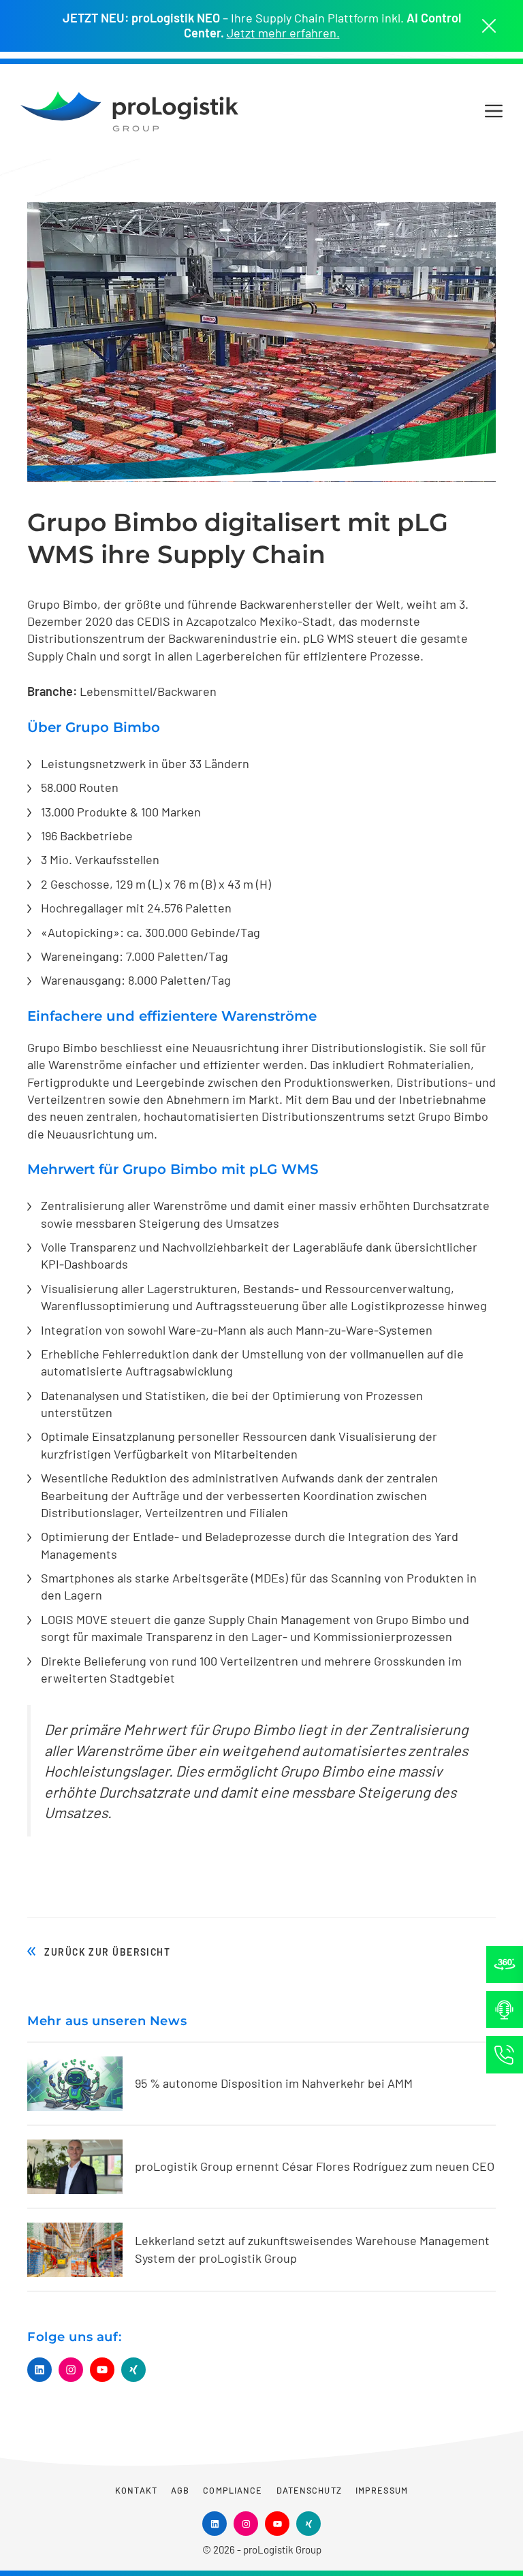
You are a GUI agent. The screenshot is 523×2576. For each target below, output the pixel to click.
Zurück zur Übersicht (107, 1952)
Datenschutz (309, 2490)
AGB (180, 2490)
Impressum (382, 2490)
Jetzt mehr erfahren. (283, 33)
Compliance (233, 2490)
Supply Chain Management (280, 1619)
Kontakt (136, 2490)
